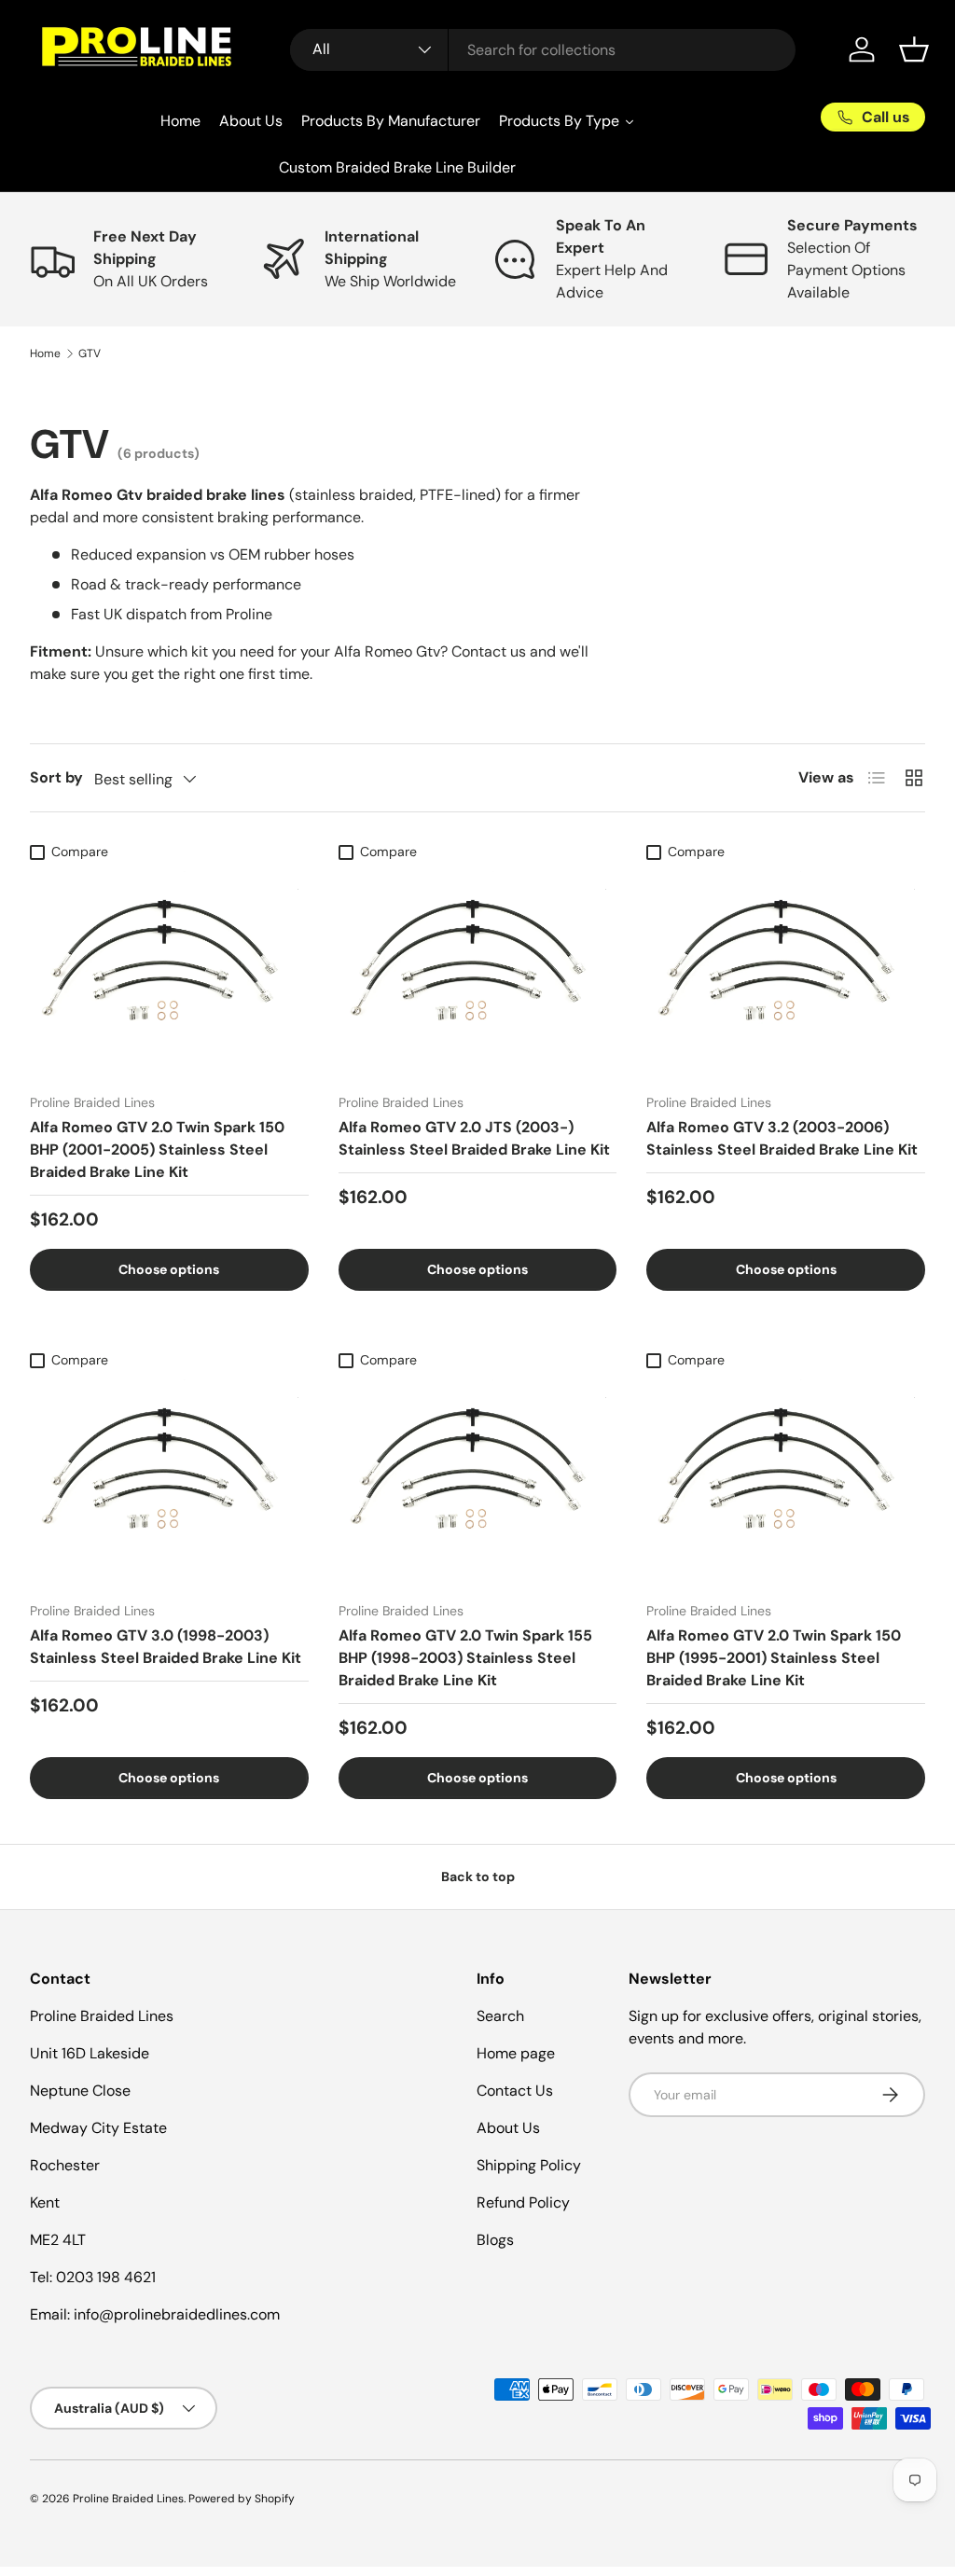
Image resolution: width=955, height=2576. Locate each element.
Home (45, 353)
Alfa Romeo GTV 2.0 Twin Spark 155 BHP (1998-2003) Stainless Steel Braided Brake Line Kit (465, 1658)
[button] (914, 49)
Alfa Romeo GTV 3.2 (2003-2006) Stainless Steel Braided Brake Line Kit (782, 1138)
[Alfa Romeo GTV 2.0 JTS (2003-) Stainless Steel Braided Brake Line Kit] (478, 974)
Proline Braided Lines (128, 2499)
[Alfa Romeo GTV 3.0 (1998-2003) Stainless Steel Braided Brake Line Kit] (169, 1482)
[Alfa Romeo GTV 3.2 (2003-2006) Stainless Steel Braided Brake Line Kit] (786, 974)
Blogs (495, 2240)
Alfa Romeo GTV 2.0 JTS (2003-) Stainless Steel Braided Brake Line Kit (474, 1138)
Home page (516, 2053)
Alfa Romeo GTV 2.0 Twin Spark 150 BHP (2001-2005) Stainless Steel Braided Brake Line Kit (157, 1150)
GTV (90, 353)
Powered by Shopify (242, 2499)
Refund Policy (523, 2202)
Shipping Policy (529, 2165)
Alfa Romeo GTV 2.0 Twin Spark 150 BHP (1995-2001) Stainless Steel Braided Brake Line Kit (774, 1658)
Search (500, 2016)
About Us (508, 2128)
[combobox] (543, 50)
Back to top (478, 1877)
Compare (80, 852)
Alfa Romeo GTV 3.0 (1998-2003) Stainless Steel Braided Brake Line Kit (166, 1647)
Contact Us (515, 2091)
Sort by (56, 777)
